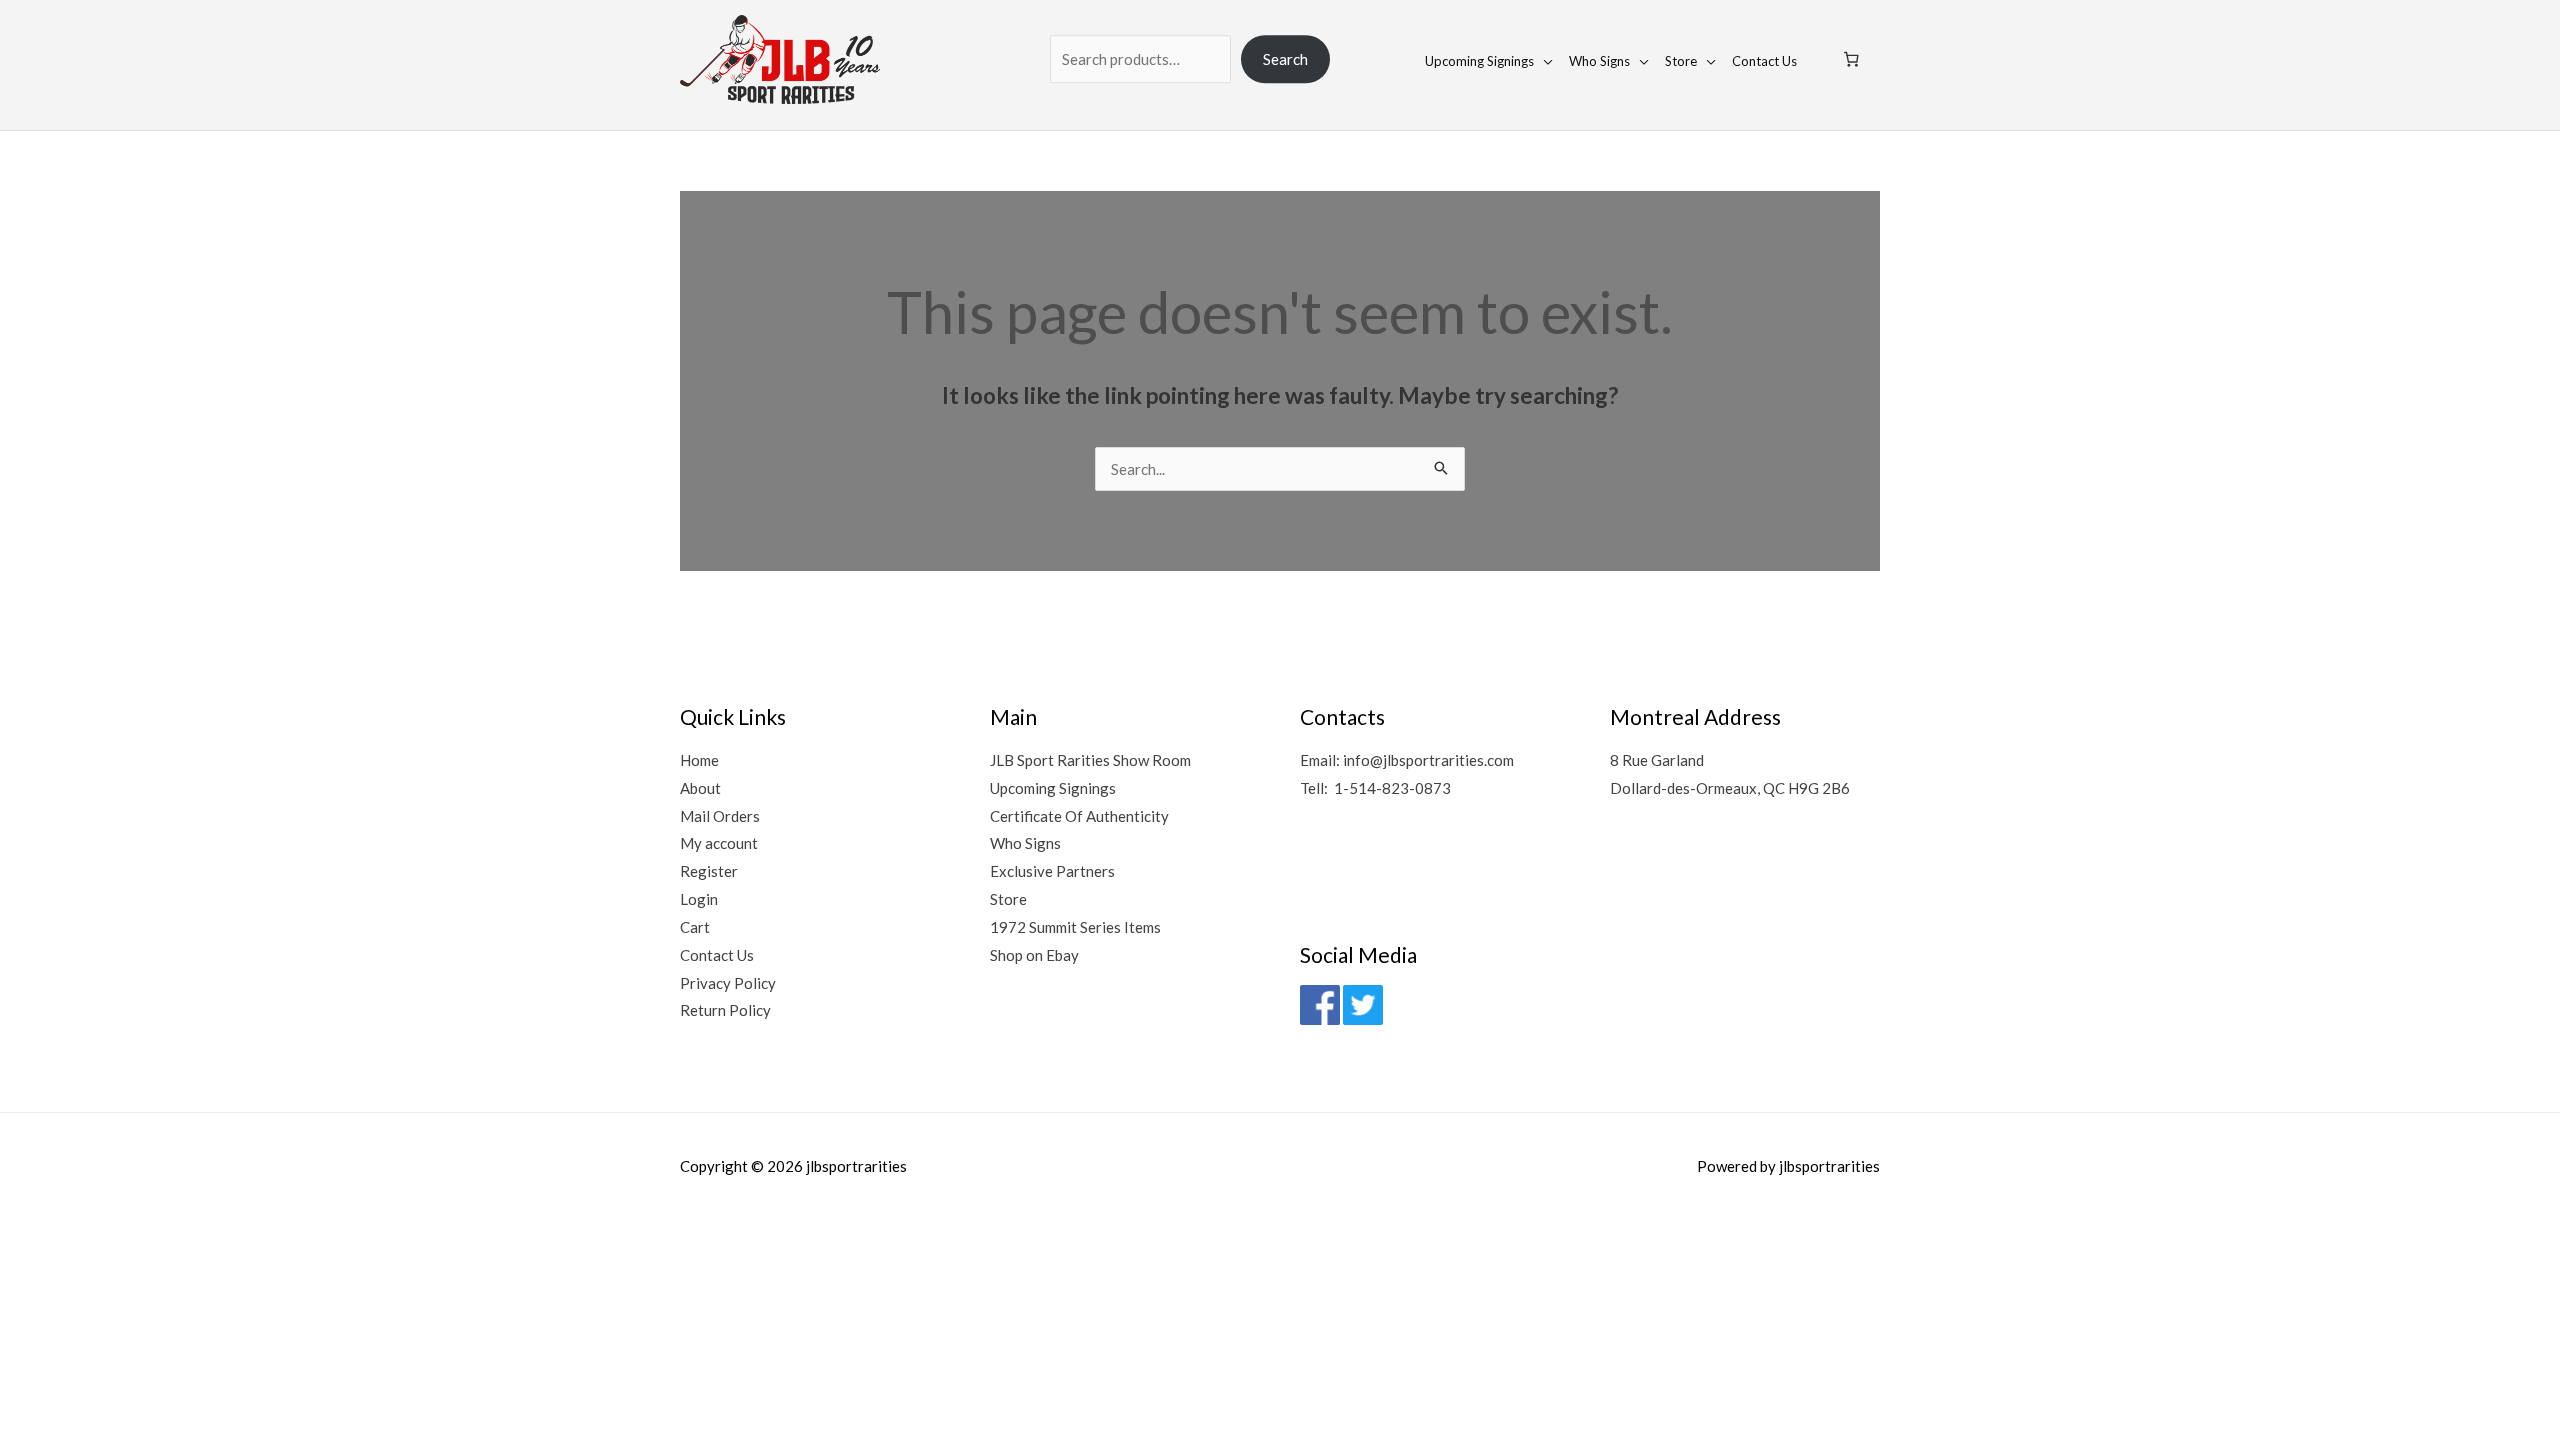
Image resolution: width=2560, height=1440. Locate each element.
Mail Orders (720, 816)
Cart (695, 927)
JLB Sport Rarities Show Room (1090, 760)
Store (1681, 60)
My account (719, 843)
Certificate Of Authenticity (1079, 816)
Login (699, 899)
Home (699, 760)
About (700, 788)
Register (709, 871)
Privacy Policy (728, 983)
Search (1285, 59)
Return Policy (725, 1010)
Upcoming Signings (1479, 60)
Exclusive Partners (1052, 871)
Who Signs (1599, 60)
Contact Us (1764, 60)
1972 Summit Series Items (1075, 927)
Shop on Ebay (1034, 955)
